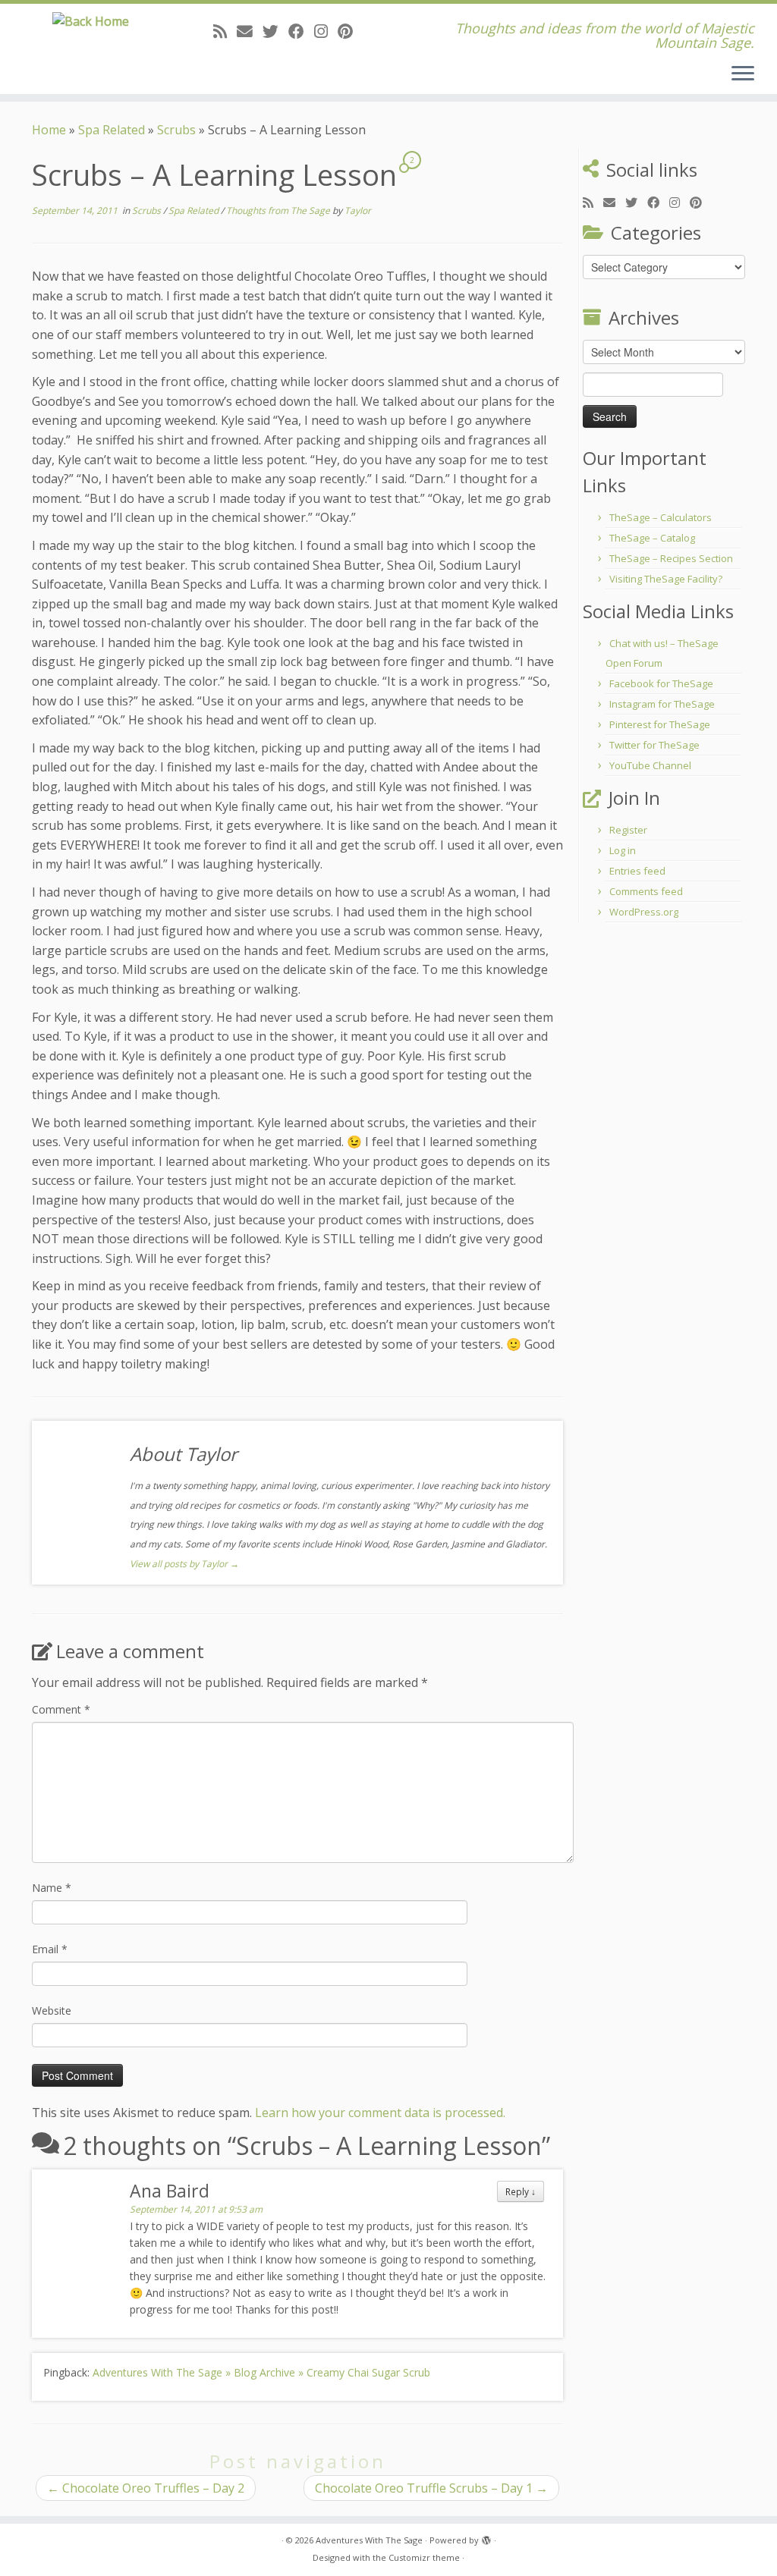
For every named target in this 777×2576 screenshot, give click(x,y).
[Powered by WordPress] (486, 2537)
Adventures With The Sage (369, 2540)
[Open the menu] (743, 74)
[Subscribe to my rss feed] (225, 31)
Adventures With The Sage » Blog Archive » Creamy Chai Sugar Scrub (261, 2372)
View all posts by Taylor (184, 1564)
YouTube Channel (650, 765)
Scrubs (176, 130)
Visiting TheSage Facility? (666, 579)
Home (49, 130)
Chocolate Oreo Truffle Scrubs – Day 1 (431, 2488)
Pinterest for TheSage (660, 724)
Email (50, 1949)
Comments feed (646, 891)
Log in (623, 850)
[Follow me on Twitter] (275, 31)
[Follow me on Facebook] (301, 31)
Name (52, 1888)
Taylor (358, 210)
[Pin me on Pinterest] (350, 31)
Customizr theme (424, 2557)
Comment (61, 1709)
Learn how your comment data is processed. (380, 2113)
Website (52, 2011)
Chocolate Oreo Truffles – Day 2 (146, 2488)
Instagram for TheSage (662, 704)
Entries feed (637, 871)
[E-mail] (250, 31)
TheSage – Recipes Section (671, 558)
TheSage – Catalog (652, 538)
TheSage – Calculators (661, 517)
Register (628, 830)
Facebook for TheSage (661, 683)
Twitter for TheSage (654, 745)
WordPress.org (644, 912)
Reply (521, 2191)
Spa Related (112, 130)
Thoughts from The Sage (279, 210)
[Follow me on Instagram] (326, 31)
